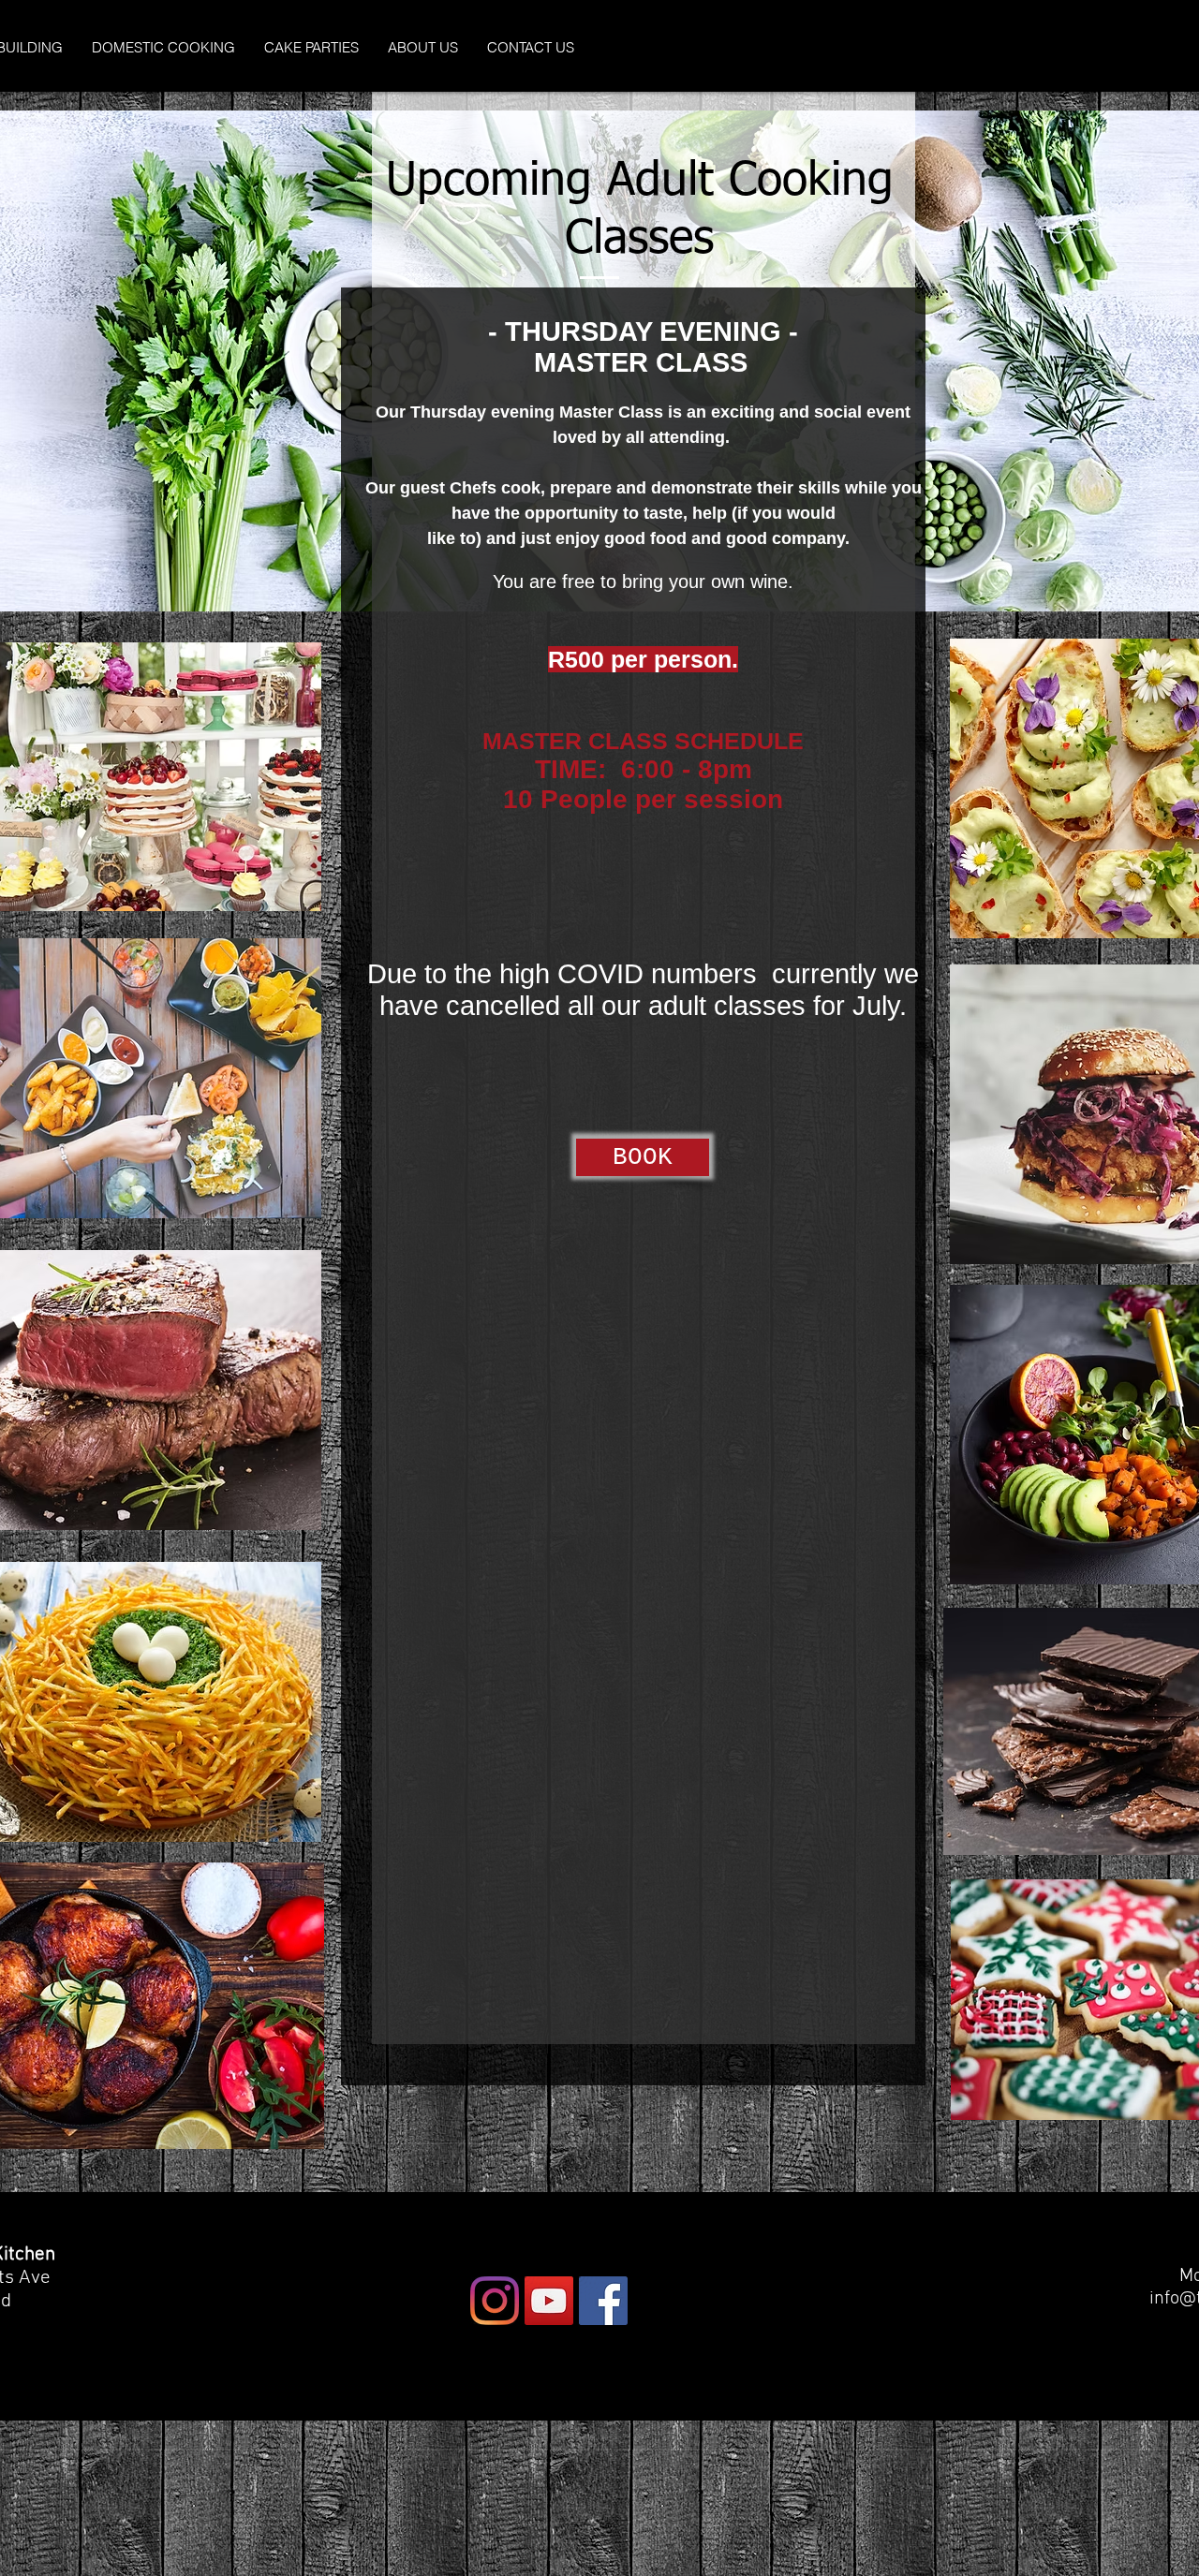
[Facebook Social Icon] (603, 2301)
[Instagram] (495, 2301)
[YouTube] (549, 2301)
